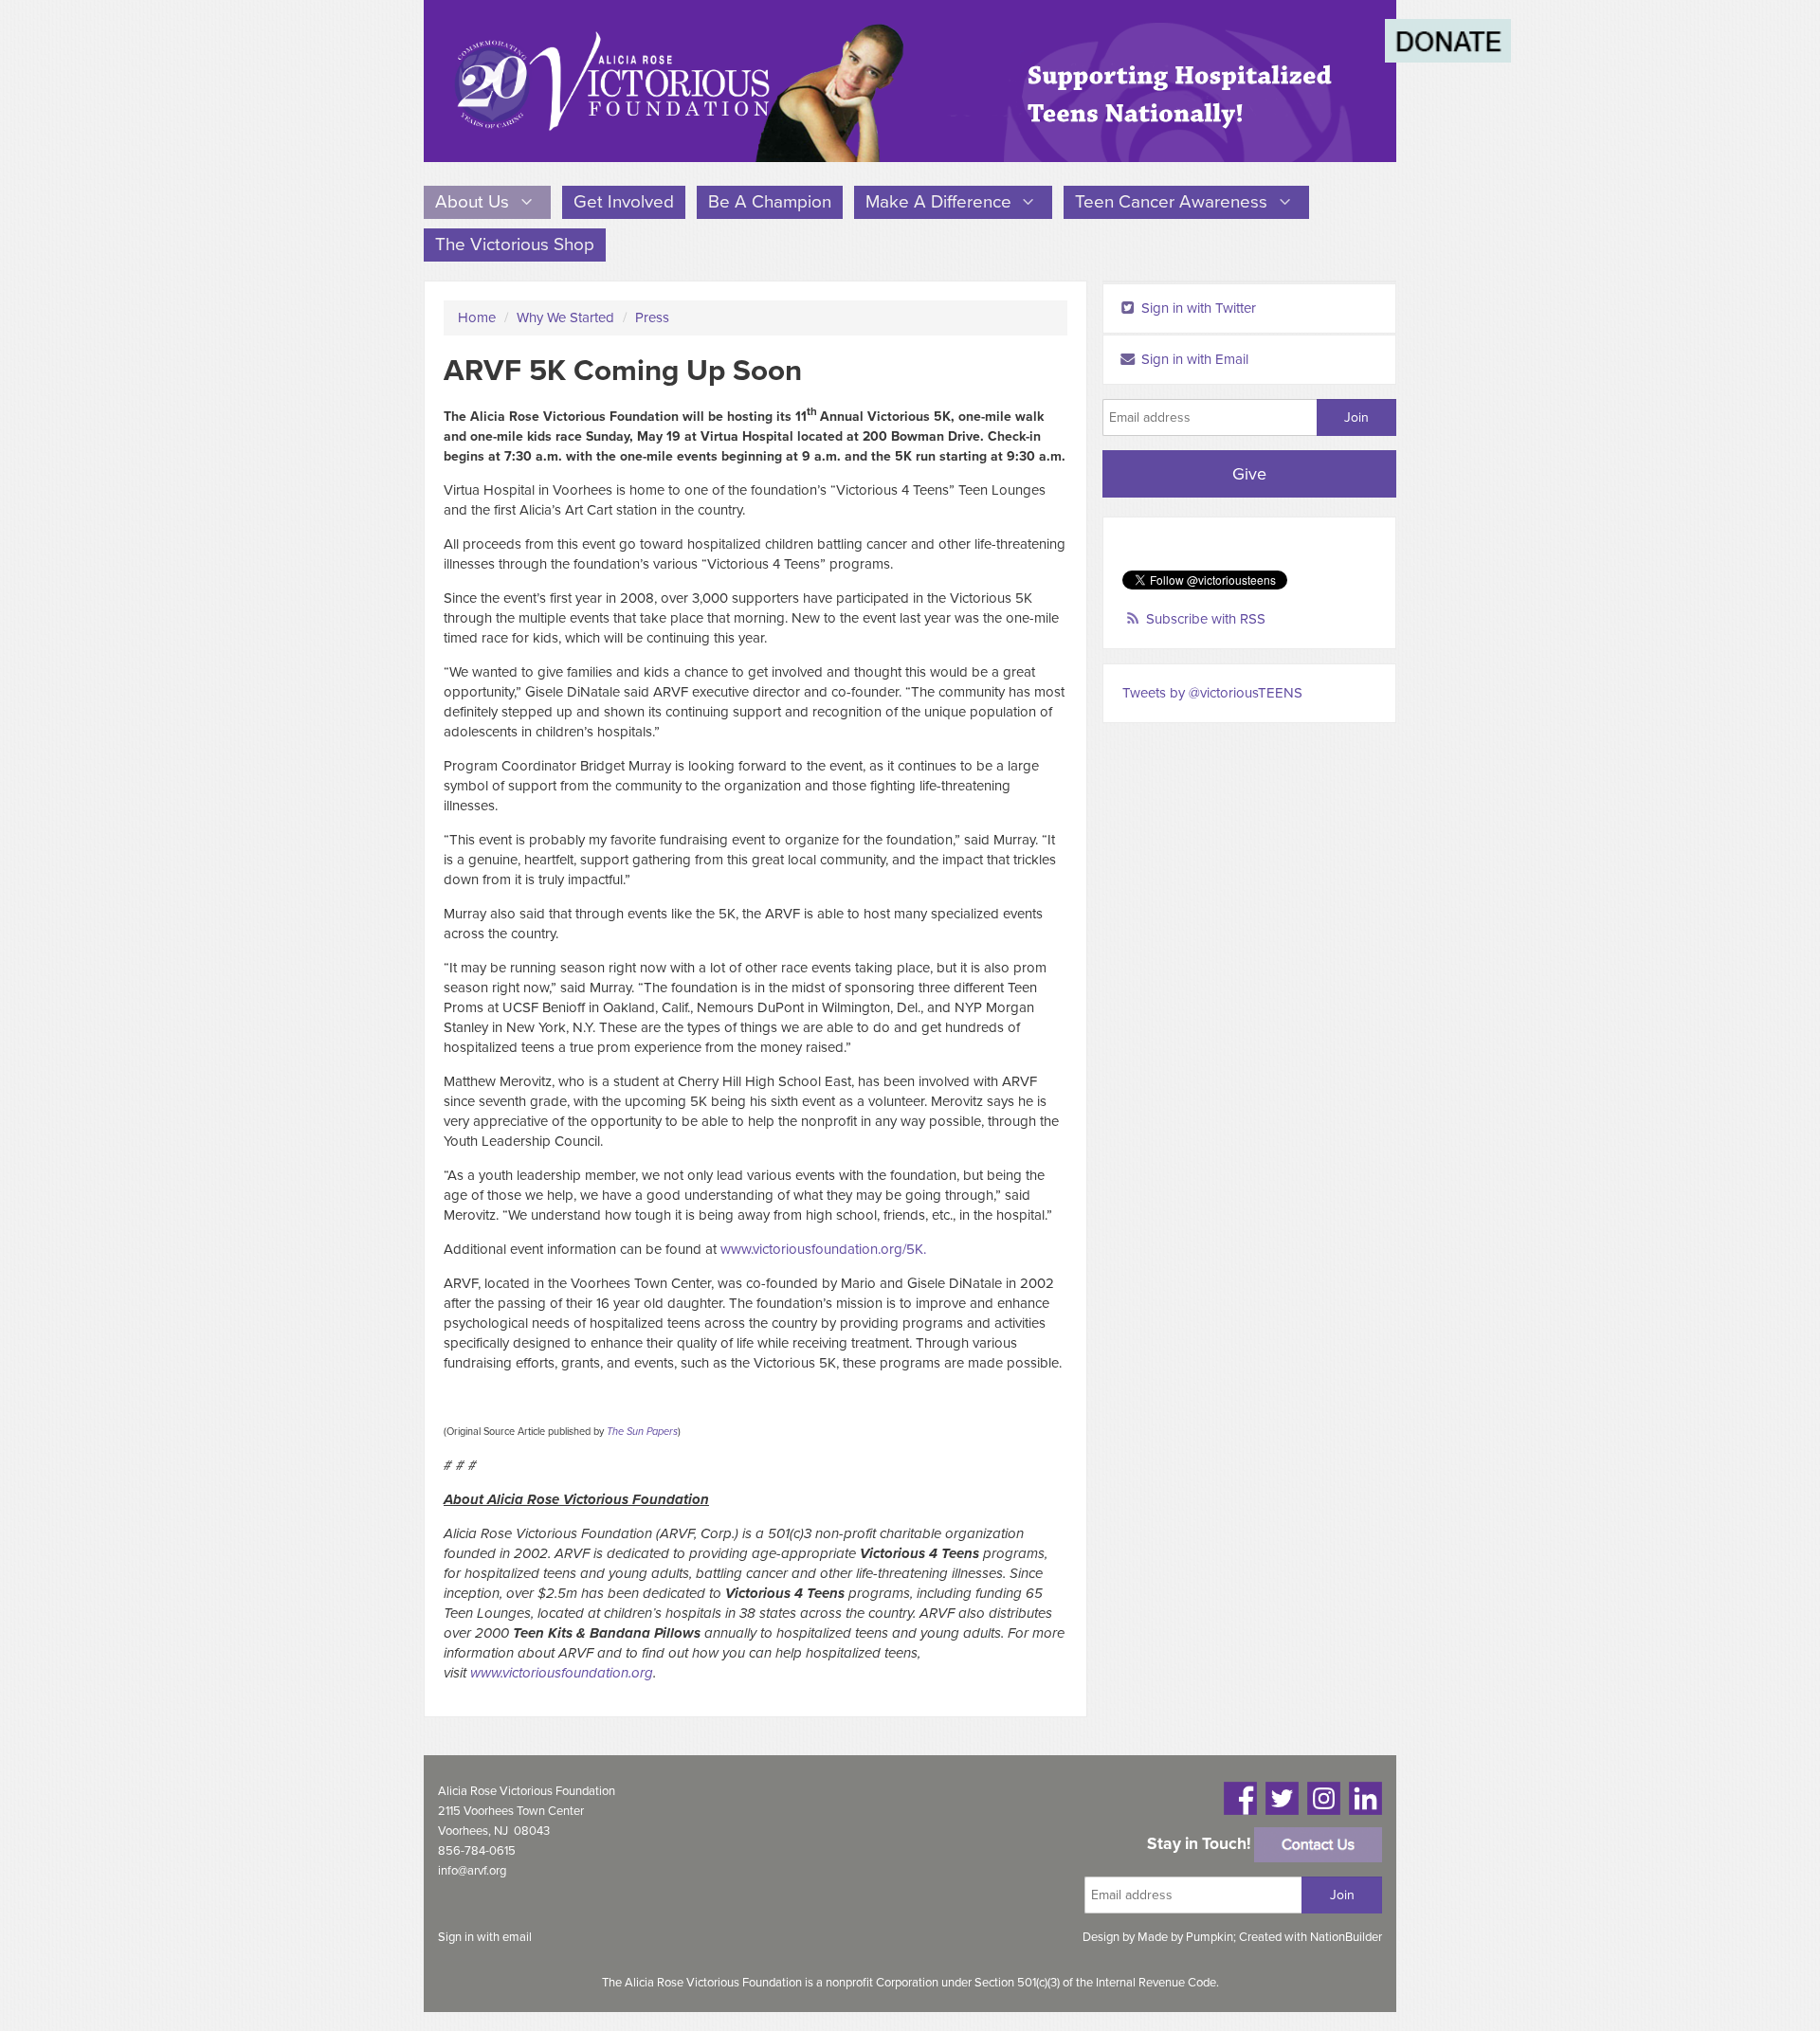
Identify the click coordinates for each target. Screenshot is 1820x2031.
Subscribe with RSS (1206, 619)
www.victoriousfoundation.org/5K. (823, 1249)
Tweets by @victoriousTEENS (1212, 693)
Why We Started (565, 317)
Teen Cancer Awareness (1174, 202)
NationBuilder (1346, 1937)
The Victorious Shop (515, 245)
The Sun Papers (642, 1432)
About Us (474, 202)
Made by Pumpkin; (1188, 1937)
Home (477, 317)
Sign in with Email (1193, 359)
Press (652, 317)
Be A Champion (770, 202)
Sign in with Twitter (1197, 308)
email (517, 1937)
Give (1249, 474)
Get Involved (624, 202)
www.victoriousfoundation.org (562, 1673)
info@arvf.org (472, 1871)
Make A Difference (941, 202)
